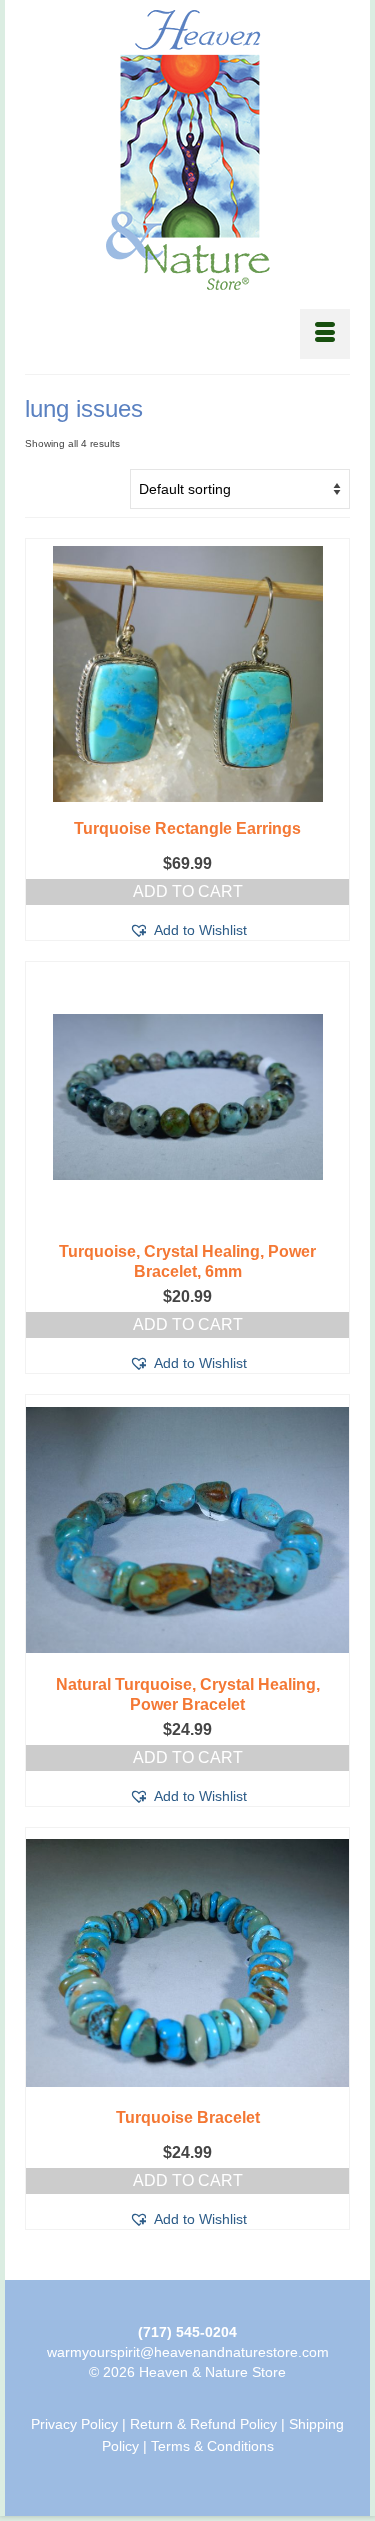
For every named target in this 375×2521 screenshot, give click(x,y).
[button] (188, 930)
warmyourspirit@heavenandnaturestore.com (188, 2352)
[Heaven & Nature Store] (187, 150)
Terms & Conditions (212, 2446)
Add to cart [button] (188, 891)
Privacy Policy (74, 2424)
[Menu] (325, 334)
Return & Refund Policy (203, 2424)
